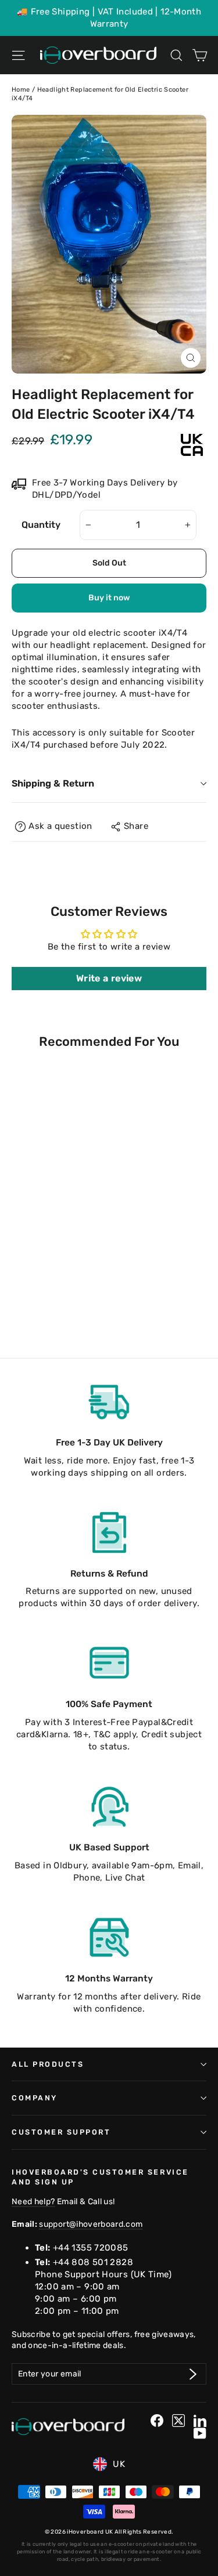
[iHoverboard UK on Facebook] (157, 2421)
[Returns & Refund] (109, 1532)
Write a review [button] (109, 978)
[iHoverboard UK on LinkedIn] (200, 2421)
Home (21, 90)
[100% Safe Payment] (109, 1663)
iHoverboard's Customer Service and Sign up (100, 2177)
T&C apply (115, 1734)
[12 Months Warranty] (109, 1937)
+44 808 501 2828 (93, 2262)
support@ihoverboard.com (91, 2224)
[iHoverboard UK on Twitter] (178, 2421)
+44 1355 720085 (91, 2248)
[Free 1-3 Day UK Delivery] (109, 1401)
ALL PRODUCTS (48, 2064)
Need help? (33, 2201)
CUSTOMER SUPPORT (61, 2132)
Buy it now (109, 598)
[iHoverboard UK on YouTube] (200, 2433)
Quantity (41, 525)
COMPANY (35, 2098)
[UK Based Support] (109, 1806)
